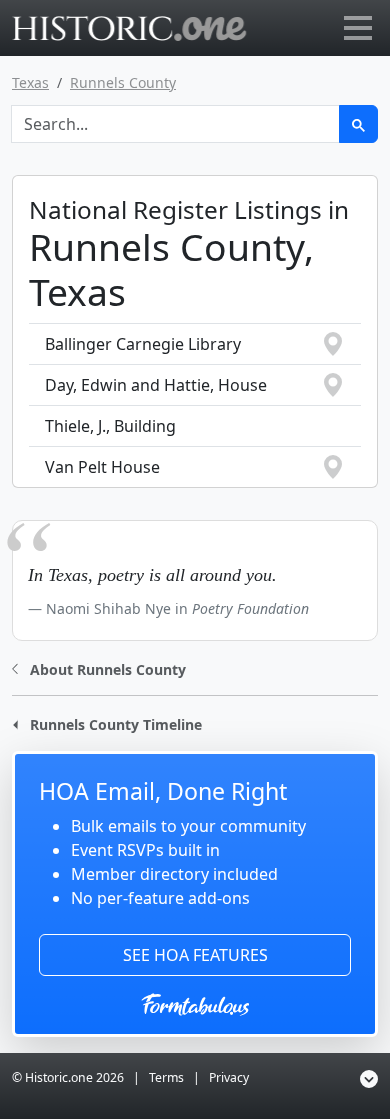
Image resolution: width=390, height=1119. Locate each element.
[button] (99, 667)
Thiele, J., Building (110, 426)
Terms (166, 1077)
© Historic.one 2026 (68, 1077)
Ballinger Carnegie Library (143, 344)
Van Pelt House (102, 467)
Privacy (229, 1077)
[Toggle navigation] (358, 28)
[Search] (358, 124)
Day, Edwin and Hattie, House (156, 385)
